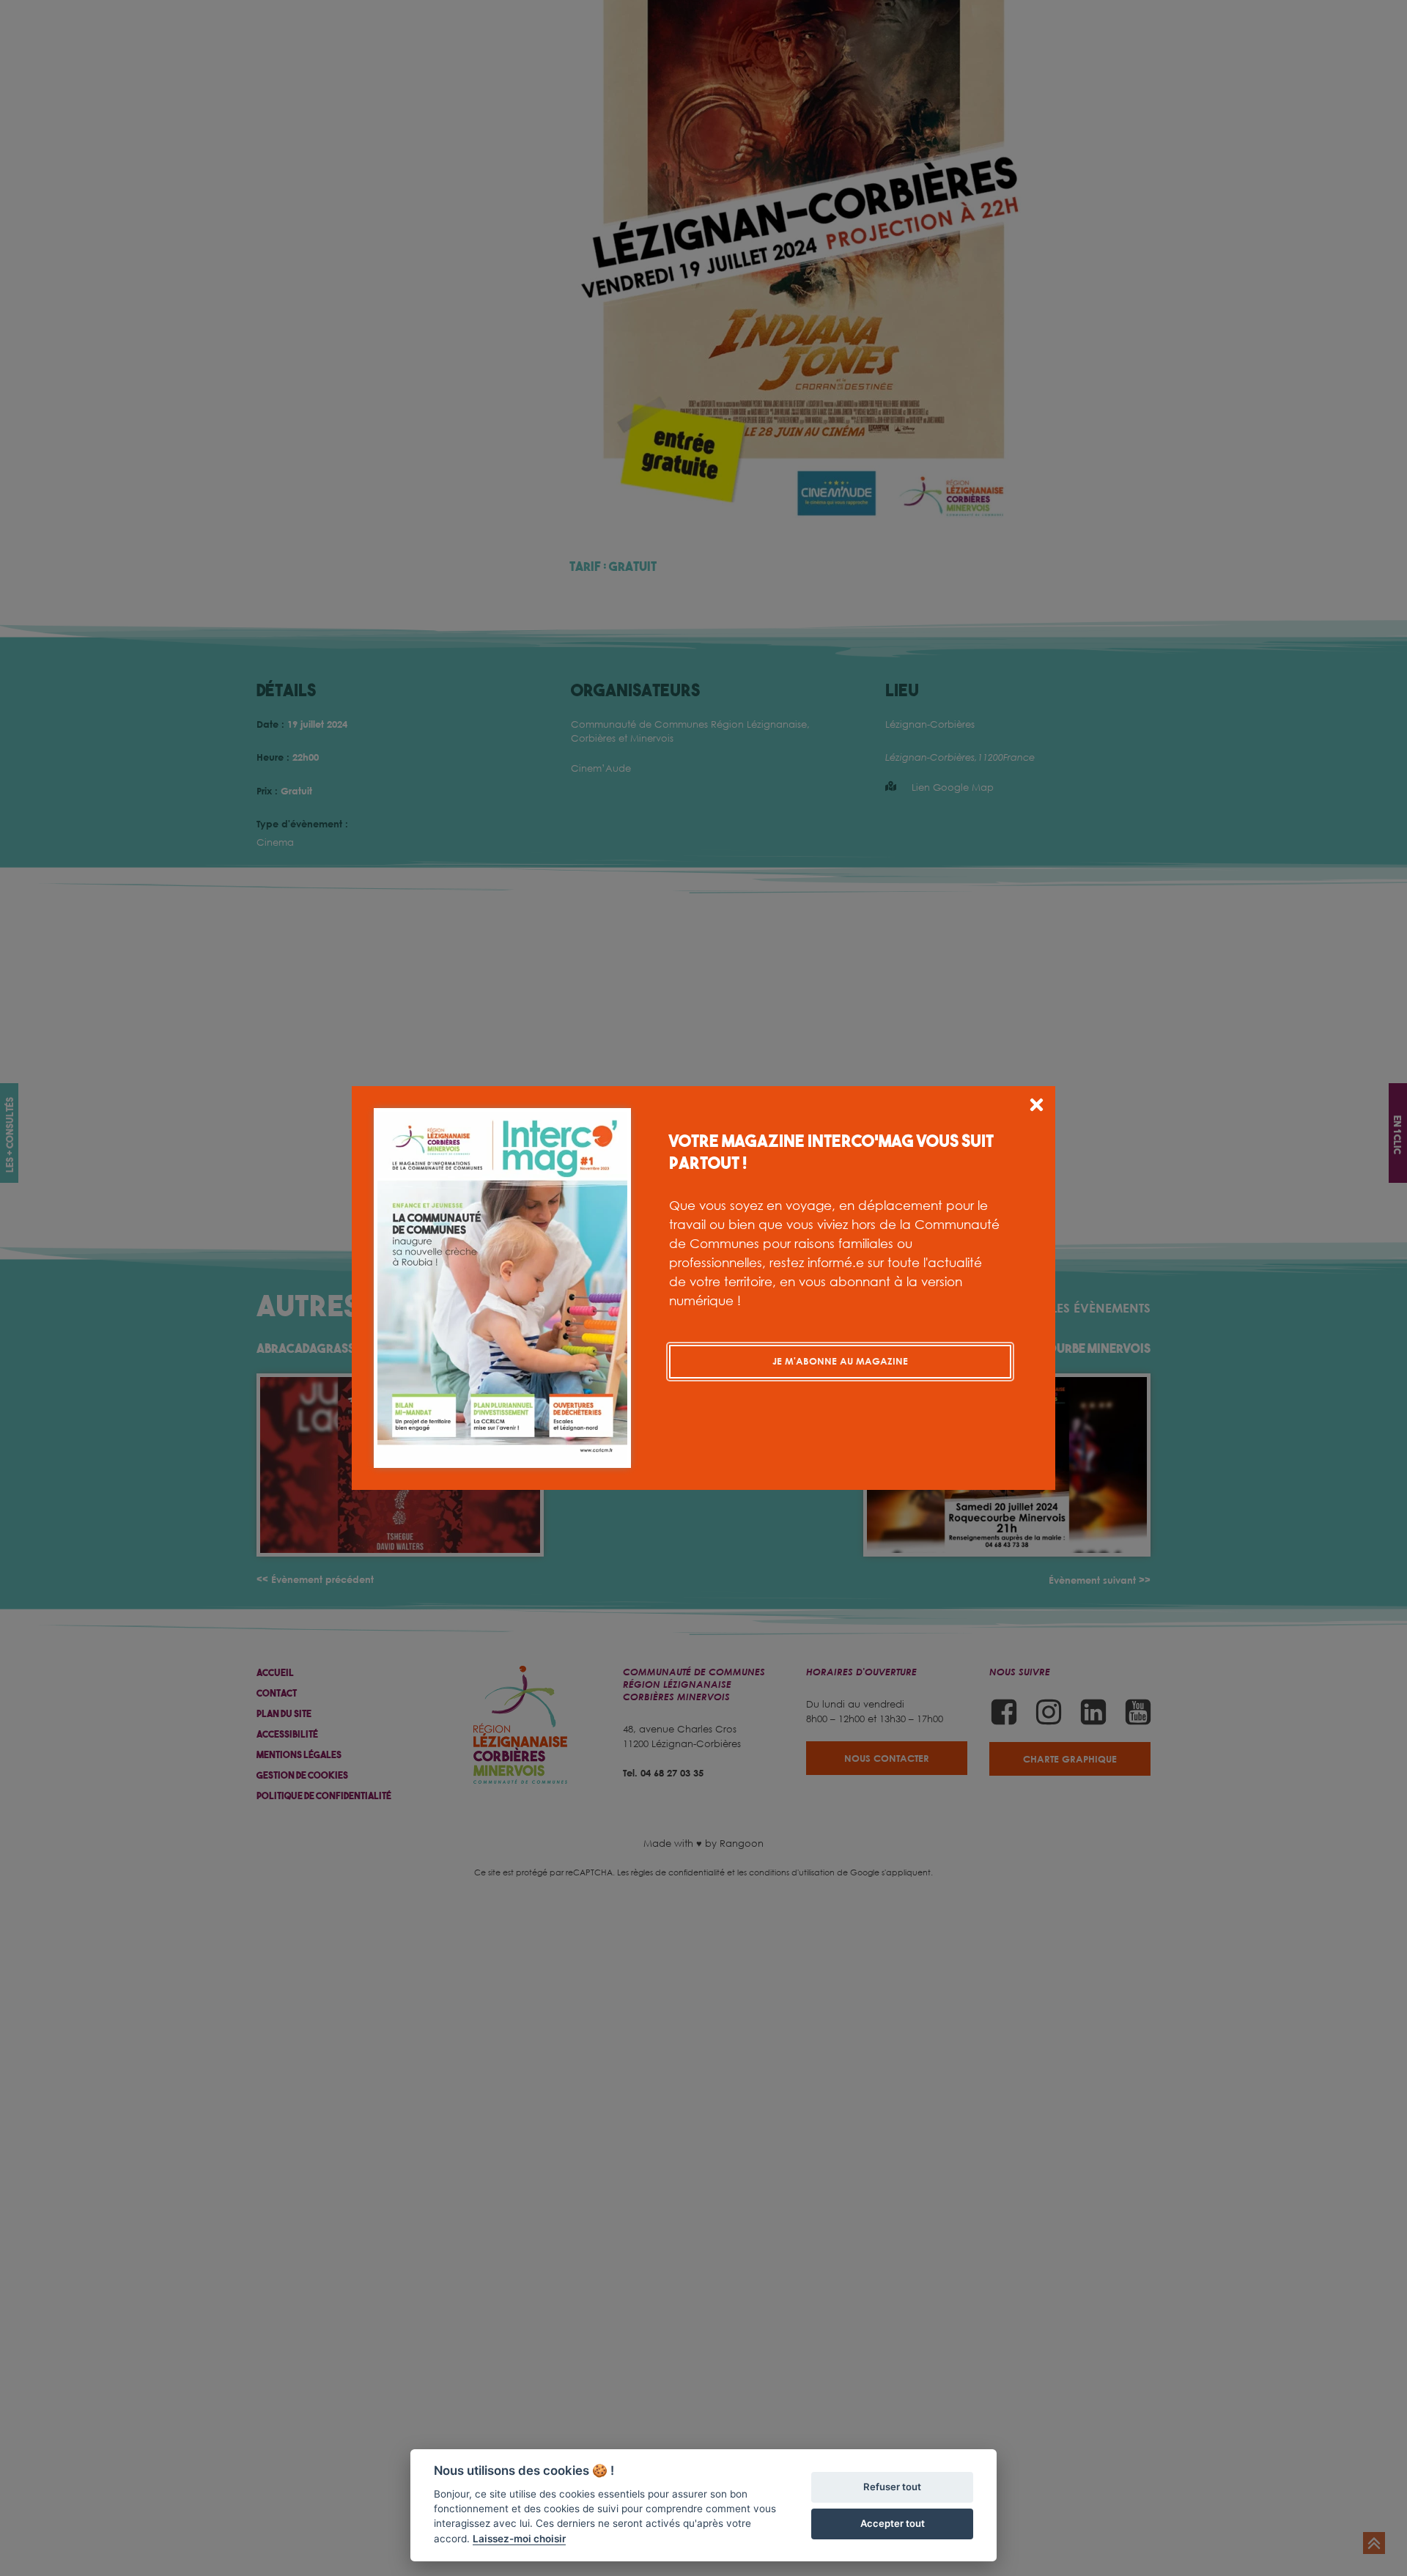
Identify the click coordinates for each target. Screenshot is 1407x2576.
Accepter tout (893, 2523)
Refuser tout (892, 2487)
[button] (1037, 1107)
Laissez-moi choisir (519, 2539)
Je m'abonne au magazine (840, 1361)
